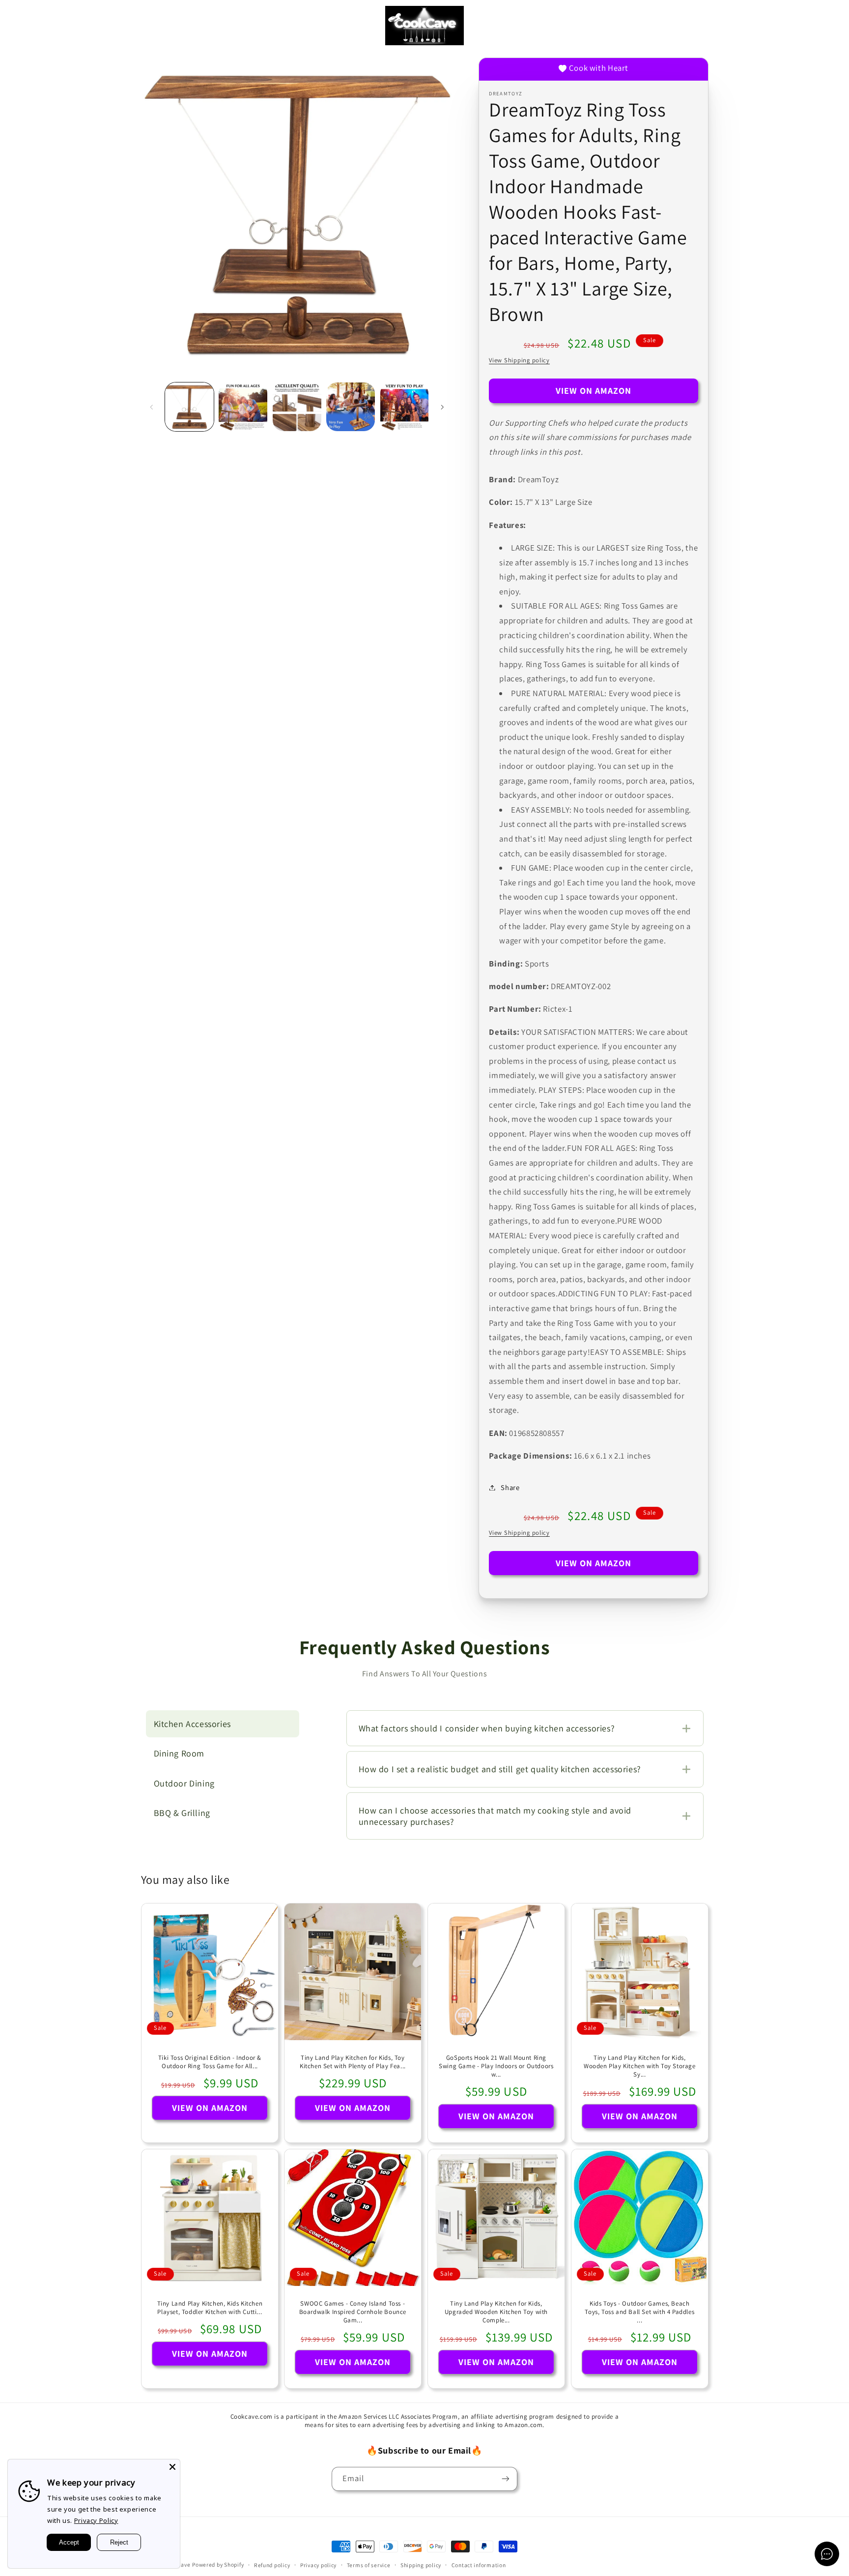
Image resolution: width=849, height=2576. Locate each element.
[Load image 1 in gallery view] (189, 407)
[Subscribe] (506, 2479)
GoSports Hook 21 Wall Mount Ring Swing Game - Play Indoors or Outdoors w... (496, 2066)
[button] (22, 26)
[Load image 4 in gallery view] (351, 407)
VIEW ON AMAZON (594, 391)
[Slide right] (442, 407)
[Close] (172, 2467)
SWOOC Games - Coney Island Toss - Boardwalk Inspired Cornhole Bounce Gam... (353, 2312)
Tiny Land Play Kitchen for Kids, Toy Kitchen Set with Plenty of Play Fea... (353, 2062)
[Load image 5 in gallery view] (405, 407)
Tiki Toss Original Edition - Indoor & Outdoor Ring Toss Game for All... (209, 2062)
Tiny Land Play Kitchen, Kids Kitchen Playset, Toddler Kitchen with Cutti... (210, 2308)
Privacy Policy (96, 2520)
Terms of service (369, 2565)
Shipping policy (421, 2565)
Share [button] (510, 1487)
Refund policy (272, 2565)
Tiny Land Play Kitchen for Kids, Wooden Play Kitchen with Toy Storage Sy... (640, 2066)
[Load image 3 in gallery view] (297, 407)
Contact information (479, 2565)
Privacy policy (318, 2565)
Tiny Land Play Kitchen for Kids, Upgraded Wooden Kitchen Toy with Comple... (496, 2312)
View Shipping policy (519, 360)
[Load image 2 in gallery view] (243, 407)
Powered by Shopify (218, 2564)
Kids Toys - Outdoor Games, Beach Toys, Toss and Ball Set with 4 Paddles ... (639, 2312)
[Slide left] (152, 407)
